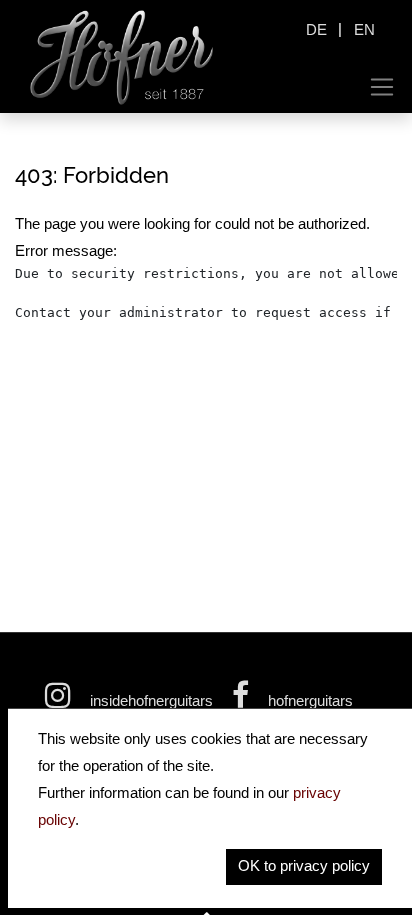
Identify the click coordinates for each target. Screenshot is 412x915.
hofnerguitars (308, 700)
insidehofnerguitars (151, 700)
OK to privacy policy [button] (304, 865)
